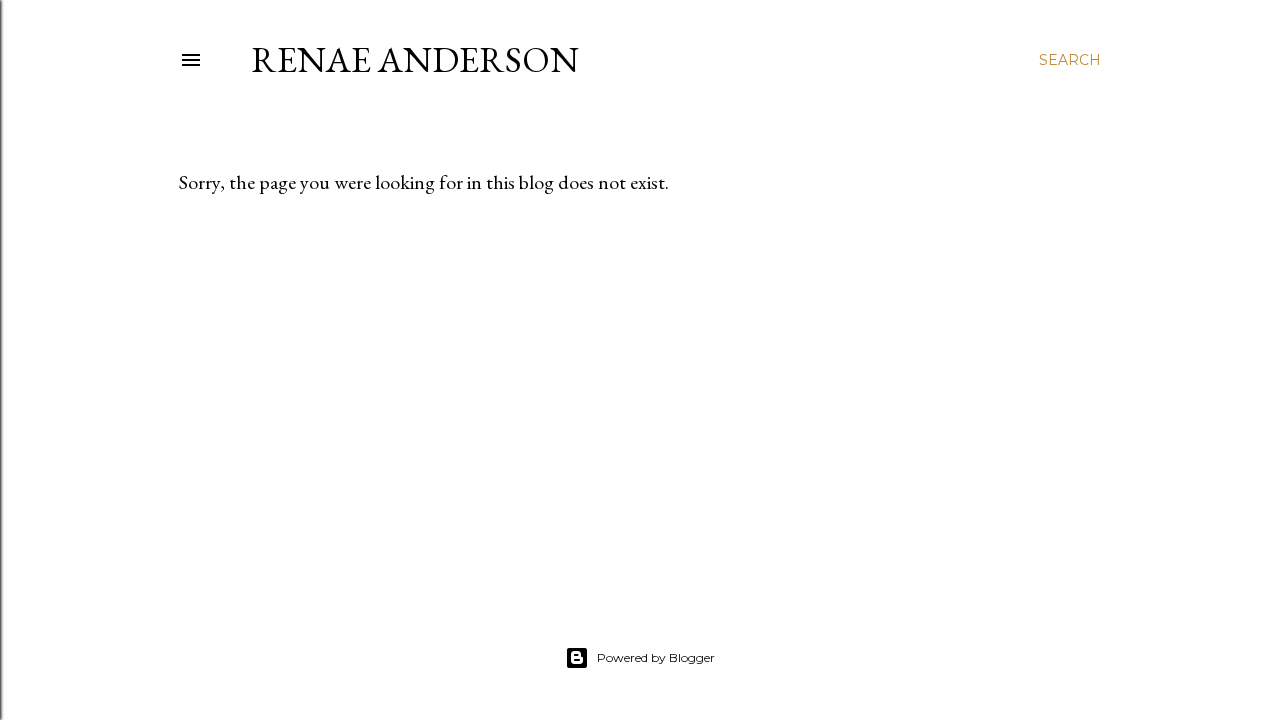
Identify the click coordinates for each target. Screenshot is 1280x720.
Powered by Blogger (656, 657)
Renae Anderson (415, 59)
